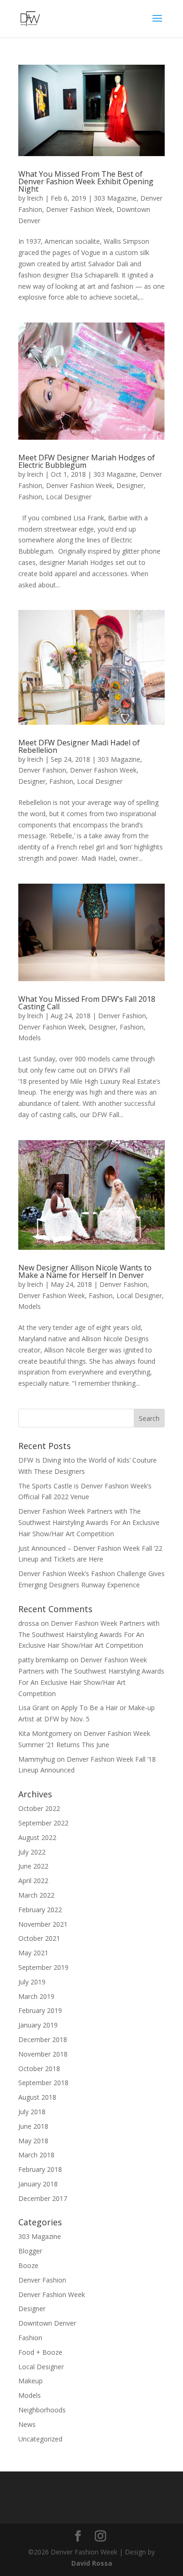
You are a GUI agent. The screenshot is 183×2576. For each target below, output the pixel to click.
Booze (28, 2265)
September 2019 (43, 1967)
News (27, 2424)
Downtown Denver (47, 2323)
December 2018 (43, 2039)
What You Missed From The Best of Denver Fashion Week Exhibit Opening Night (86, 181)
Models (30, 1038)
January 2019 (38, 2025)
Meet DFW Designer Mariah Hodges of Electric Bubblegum (87, 461)
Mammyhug (37, 1759)
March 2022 (36, 1895)
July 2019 (32, 1982)
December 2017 (43, 2198)
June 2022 (33, 1866)
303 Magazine (115, 198)
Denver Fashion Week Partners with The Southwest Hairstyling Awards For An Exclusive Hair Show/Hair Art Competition (89, 1522)
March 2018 (36, 2155)
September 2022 (43, 1823)
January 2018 (38, 2184)
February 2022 (40, 1910)
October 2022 (39, 1808)
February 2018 (40, 2169)
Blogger (30, 2251)
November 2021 (43, 1924)
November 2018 (43, 2054)
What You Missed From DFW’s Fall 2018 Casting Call (87, 1003)
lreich (35, 198)
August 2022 (37, 1837)
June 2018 (33, 2126)
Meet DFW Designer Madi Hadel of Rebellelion (79, 746)
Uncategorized (40, 2439)
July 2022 (32, 1852)
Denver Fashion (42, 770)
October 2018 (39, 2069)
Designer (130, 485)
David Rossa (92, 2563)
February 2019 (40, 2010)
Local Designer (69, 497)
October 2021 (39, 1938)
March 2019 (36, 1996)
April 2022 (33, 1881)
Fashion (30, 497)
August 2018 (37, 2097)
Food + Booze (40, 2352)
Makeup (30, 2381)
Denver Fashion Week (79, 209)
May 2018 (33, 2141)
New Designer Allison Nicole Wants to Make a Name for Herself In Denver (85, 1271)
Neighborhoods (42, 2410)
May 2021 (33, 1953)
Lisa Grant (34, 1708)
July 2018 (32, 2112)
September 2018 (43, 2083)
